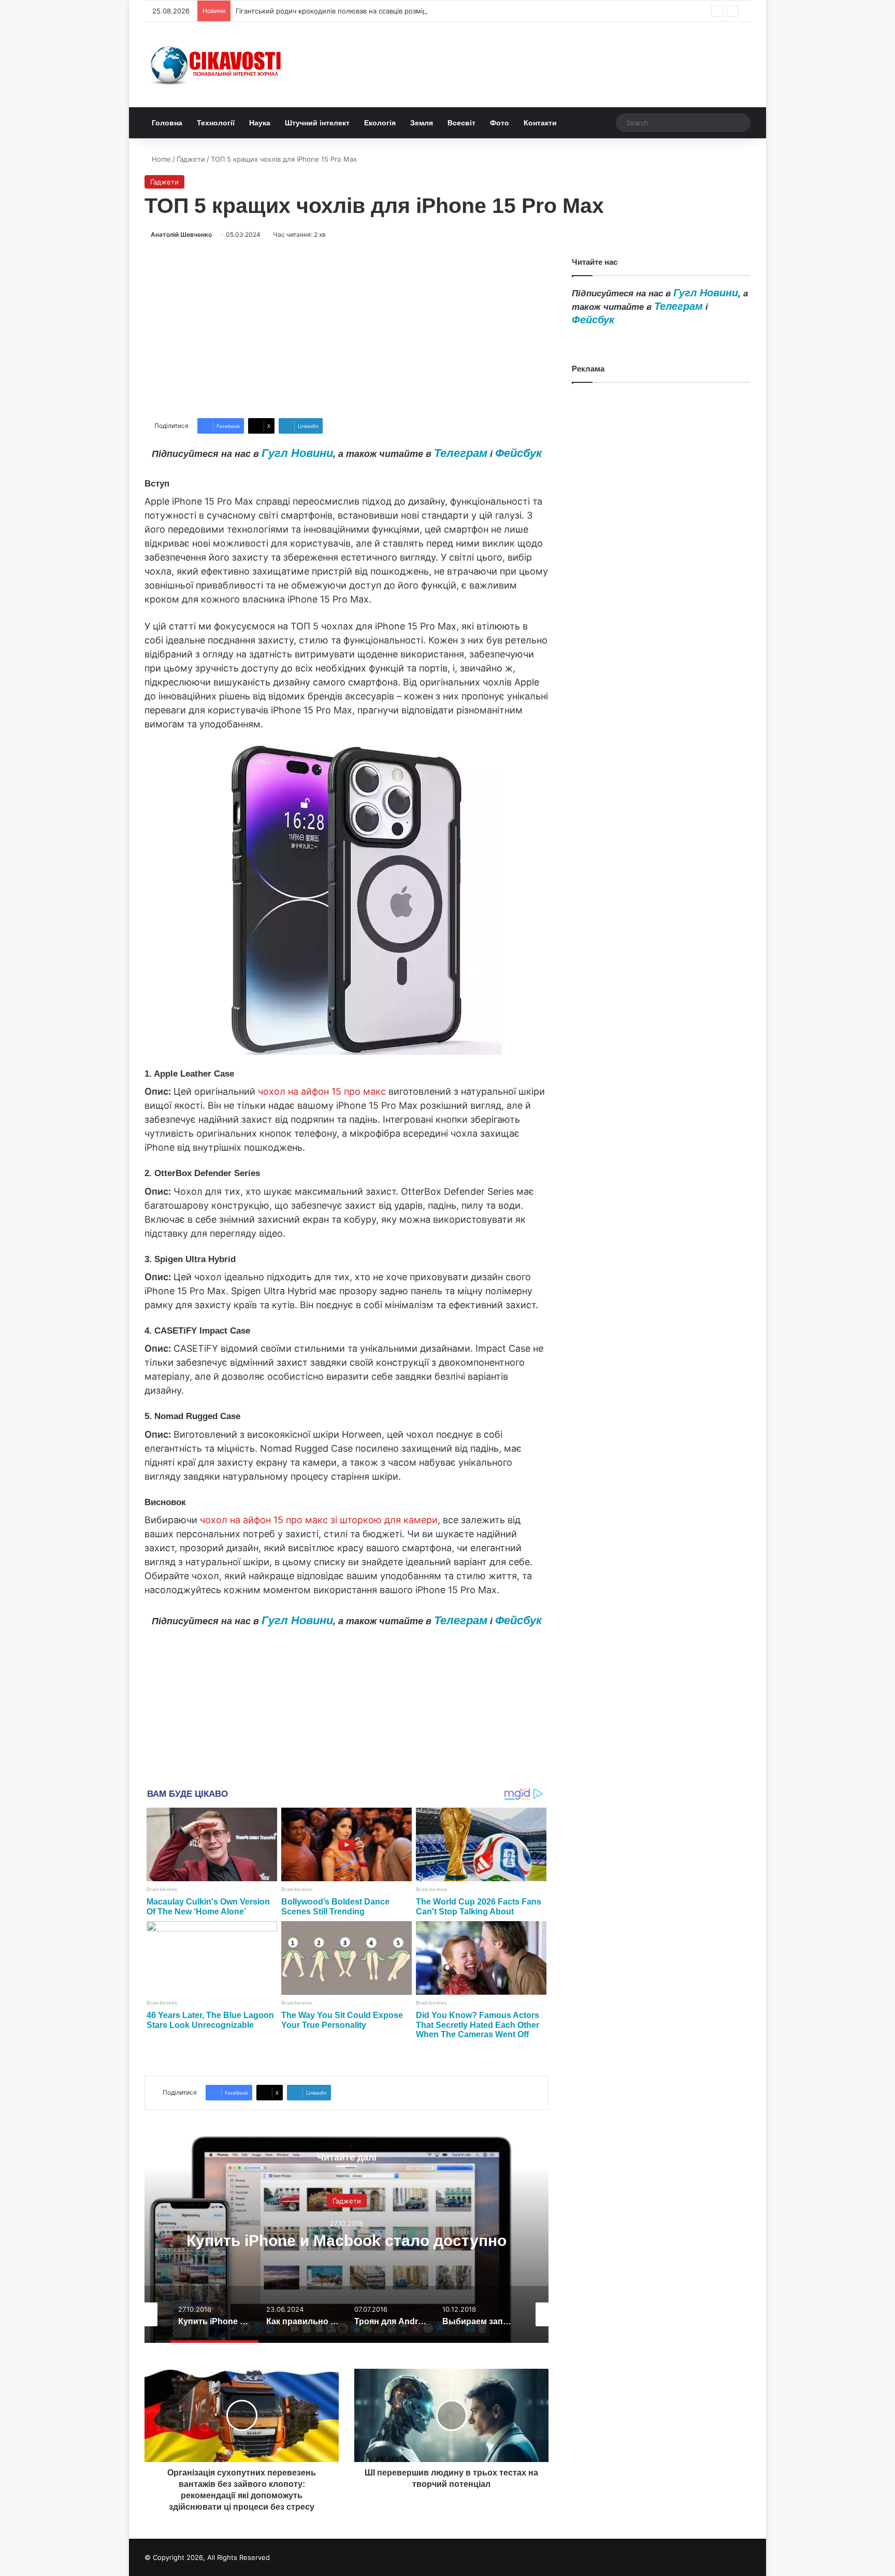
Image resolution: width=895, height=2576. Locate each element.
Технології (216, 123)
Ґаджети (191, 159)
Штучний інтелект (317, 123)
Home (160, 159)
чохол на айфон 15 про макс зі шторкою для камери (319, 1520)
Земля (422, 123)
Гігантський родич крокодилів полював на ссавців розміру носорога (350, 11)
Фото (500, 123)
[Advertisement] (347, 329)
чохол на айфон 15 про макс (322, 1091)
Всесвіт (461, 123)
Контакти (540, 123)
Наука (260, 123)
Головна (167, 123)
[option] (347, 2239)
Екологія (380, 123)
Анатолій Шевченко (181, 234)
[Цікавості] (217, 65)
